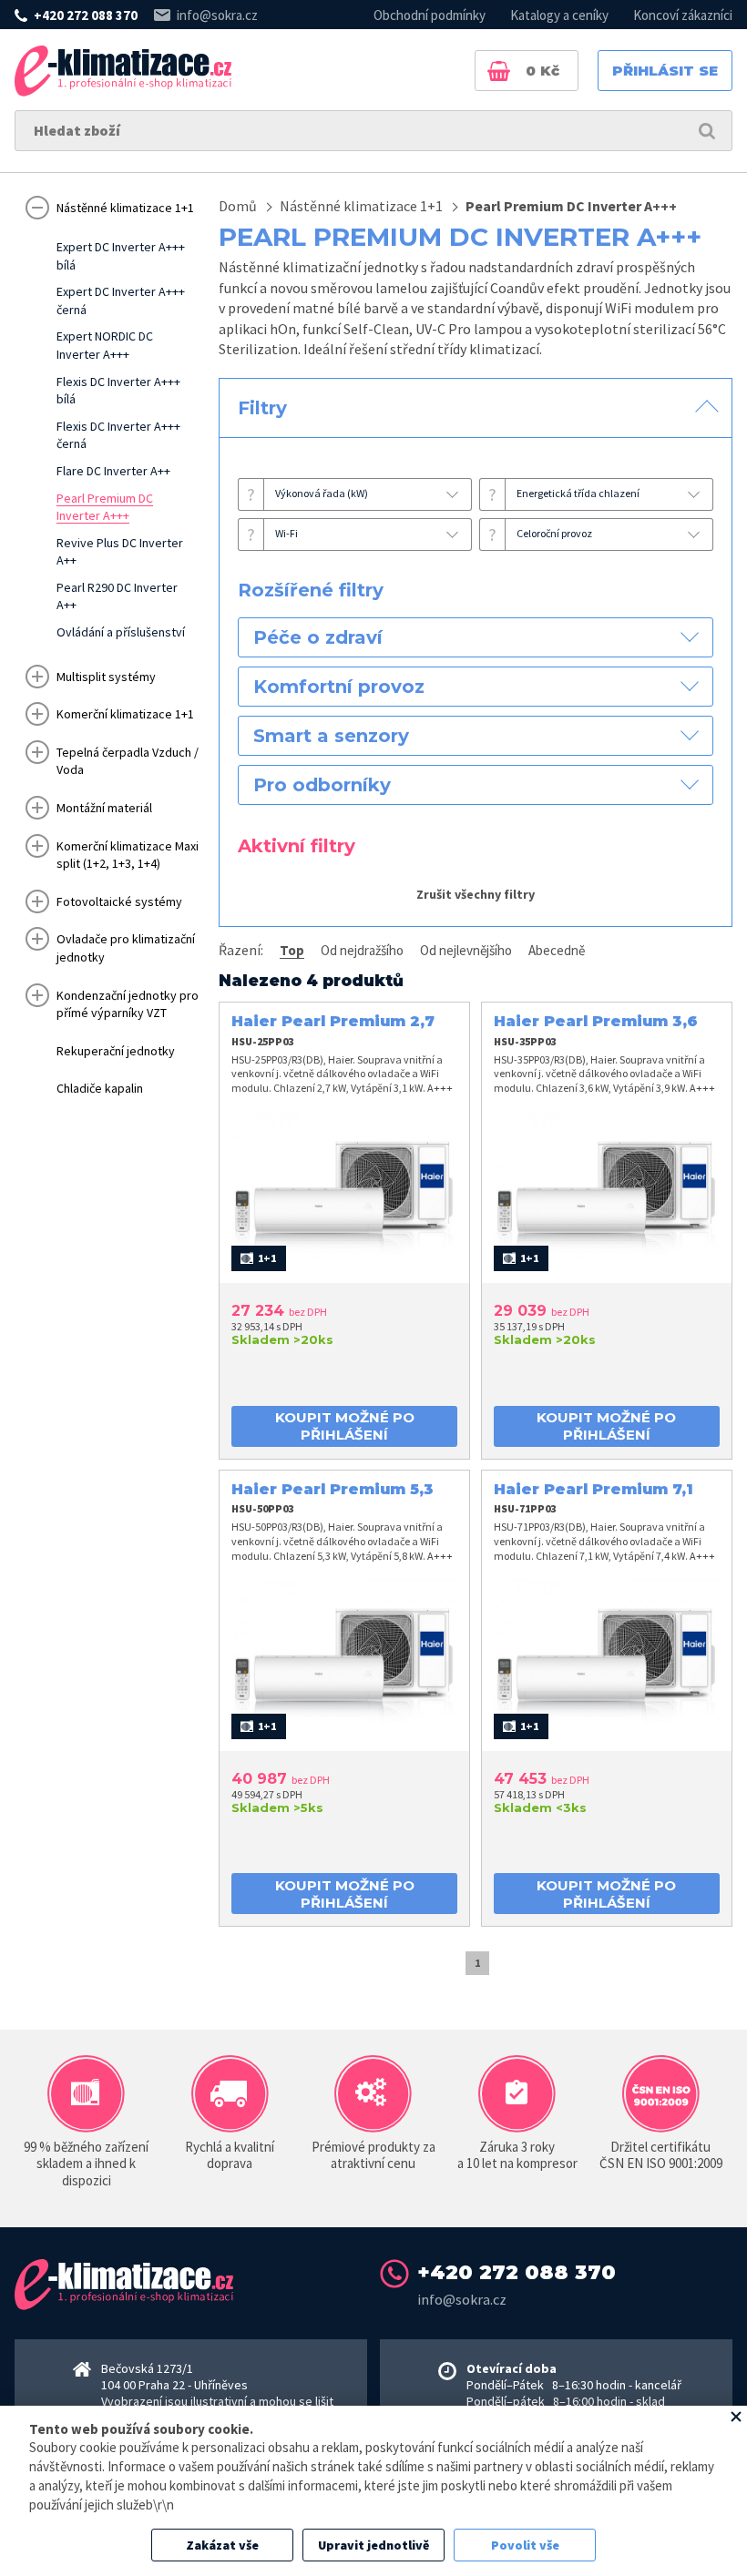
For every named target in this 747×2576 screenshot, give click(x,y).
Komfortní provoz (339, 687)
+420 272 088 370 (86, 15)
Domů (238, 206)
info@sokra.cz (217, 15)
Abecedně (557, 950)
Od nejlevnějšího (466, 950)
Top (292, 950)
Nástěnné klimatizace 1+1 (361, 206)
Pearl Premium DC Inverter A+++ (571, 206)
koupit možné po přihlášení (345, 1426)
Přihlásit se (665, 71)
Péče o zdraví (318, 637)
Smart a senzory (331, 736)
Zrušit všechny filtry (476, 894)
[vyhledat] (707, 131)
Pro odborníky (322, 785)
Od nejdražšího (362, 950)
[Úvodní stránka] (123, 71)
